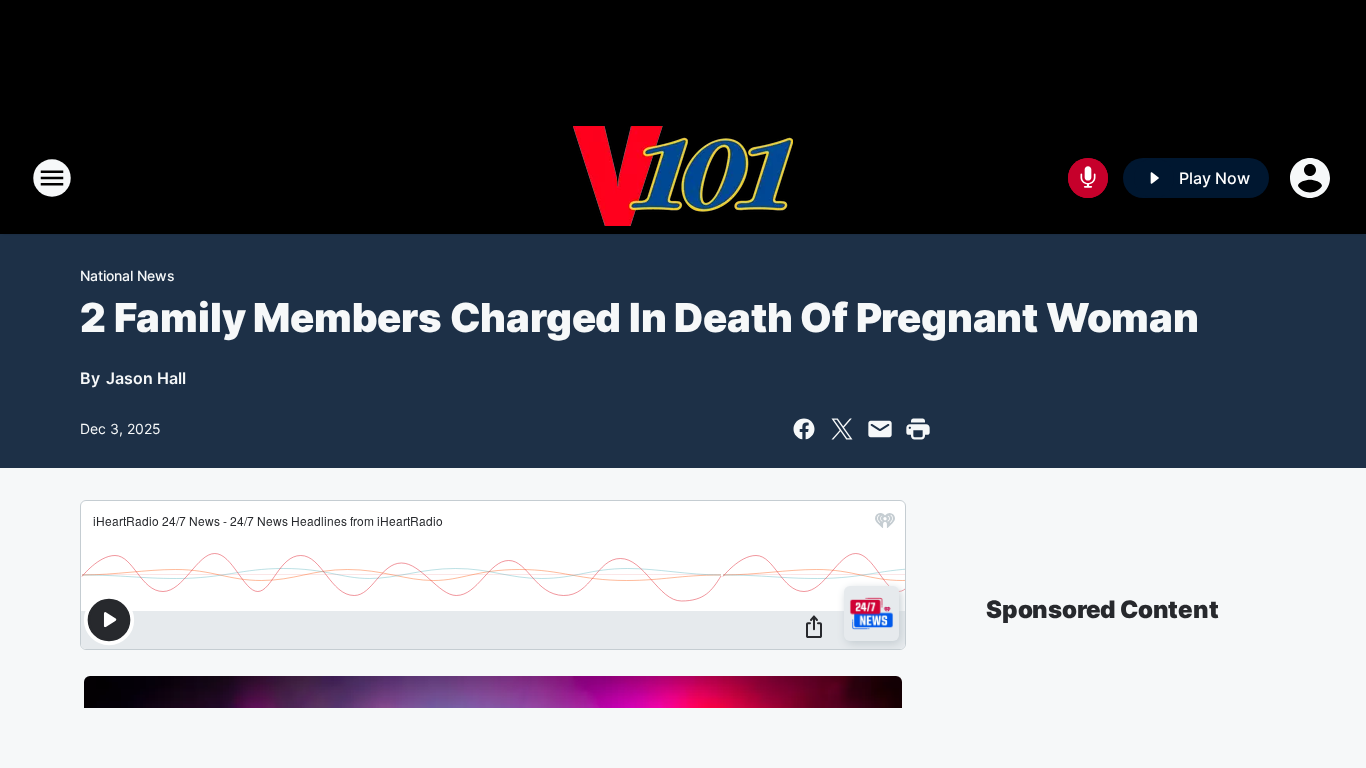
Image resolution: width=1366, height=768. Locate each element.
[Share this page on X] (842, 429)
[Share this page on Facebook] (804, 429)
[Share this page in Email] (880, 429)
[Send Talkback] (1088, 178)
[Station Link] (683, 178)
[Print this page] (918, 429)
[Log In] (1312, 178)
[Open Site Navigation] (52, 178)
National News (127, 275)
